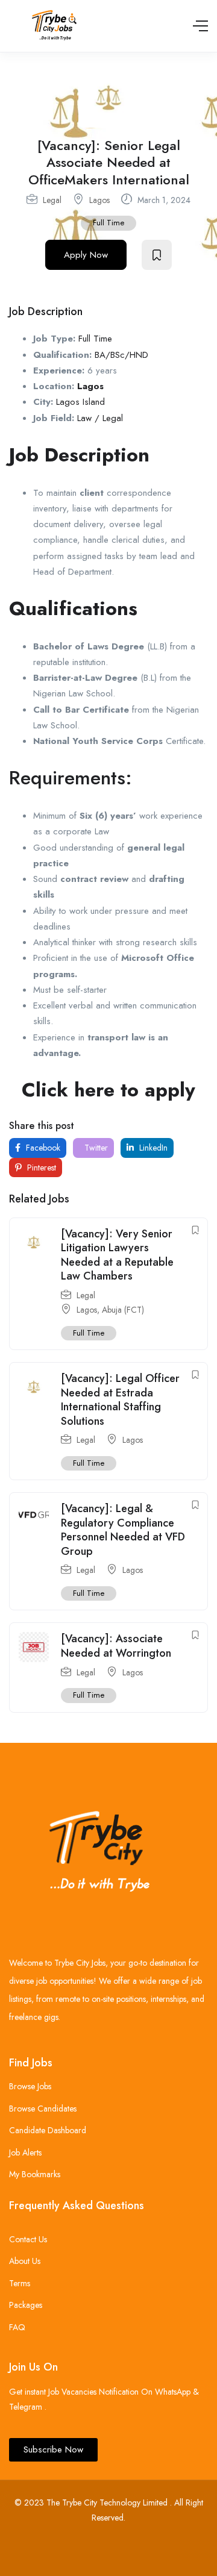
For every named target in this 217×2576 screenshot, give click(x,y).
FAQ (17, 2327)
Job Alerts (25, 2152)
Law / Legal (100, 418)
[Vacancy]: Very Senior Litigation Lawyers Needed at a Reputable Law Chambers (117, 1255)
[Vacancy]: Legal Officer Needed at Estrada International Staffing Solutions (120, 1399)
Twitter (95, 1148)
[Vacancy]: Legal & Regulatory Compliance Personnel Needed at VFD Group (123, 1530)
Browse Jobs (30, 2086)
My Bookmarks (35, 2174)
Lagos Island (80, 402)
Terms (20, 2283)
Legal (52, 200)
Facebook (42, 1148)
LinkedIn (152, 1148)
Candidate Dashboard (48, 2130)
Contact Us (28, 2239)
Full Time (108, 223)
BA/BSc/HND (121, 355)
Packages (26, 2305)
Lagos (99, 200)
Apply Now (86, 255)
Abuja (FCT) (123, 1310)
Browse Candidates (43, 2109)
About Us (25, 2261)
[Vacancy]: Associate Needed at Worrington (116, 1646)
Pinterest (40, 1168)
